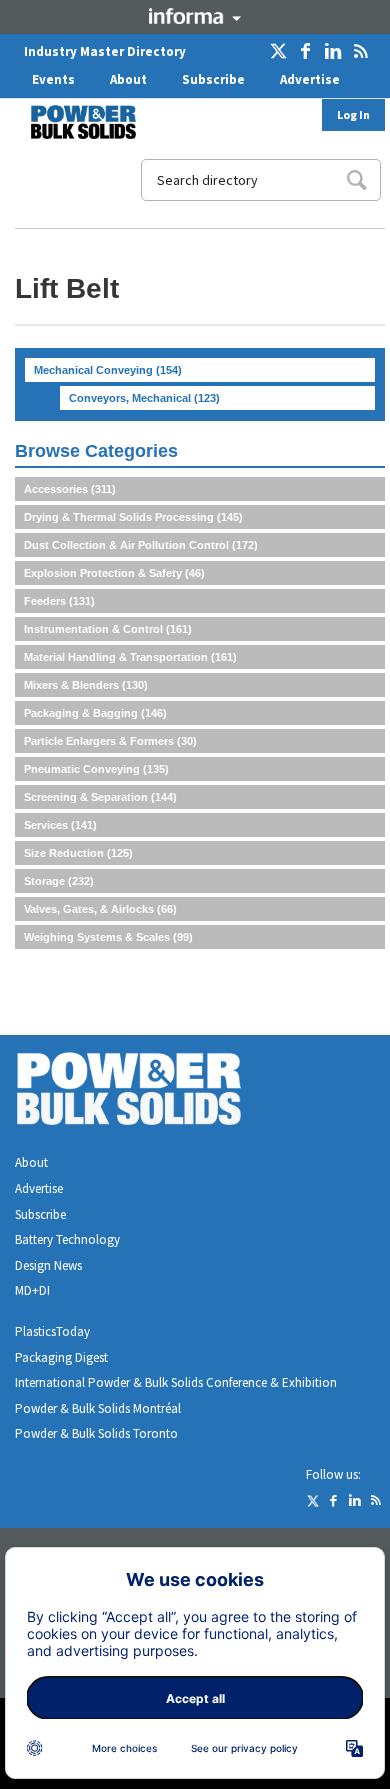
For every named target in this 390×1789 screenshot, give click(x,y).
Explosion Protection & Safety (114, 573)
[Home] (71, 122)
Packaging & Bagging (95, 713)
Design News (48, 1265)
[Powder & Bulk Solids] (153, 1092)
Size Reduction (78, 853)
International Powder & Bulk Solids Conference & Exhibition (176, 1382)
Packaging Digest (61, 1357)
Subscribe (213, 79)
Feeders (59, 601)
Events (53, 79)
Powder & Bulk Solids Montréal (98, 1408)
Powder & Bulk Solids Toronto (96, 1433)
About (128, 79)
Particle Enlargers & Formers (110, 741)
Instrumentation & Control (108, 629)
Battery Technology (67, 1239)
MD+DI (32, 1290)
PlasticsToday (52, 1331)
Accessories (70, 489)
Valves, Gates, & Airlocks (100, 909)
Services (60, 825)
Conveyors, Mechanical (144, 398)
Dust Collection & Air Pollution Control (141, 545)
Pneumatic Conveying (96, 769)
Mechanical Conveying (108, 370)
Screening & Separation (100, 797)
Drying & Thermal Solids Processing (133, 517)
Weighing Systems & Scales (108, 937)
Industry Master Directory (105, 51)
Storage (59, 881)
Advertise (310, 79)
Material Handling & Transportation (130, 657)
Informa (195, 16)
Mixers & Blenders (86, 685)
